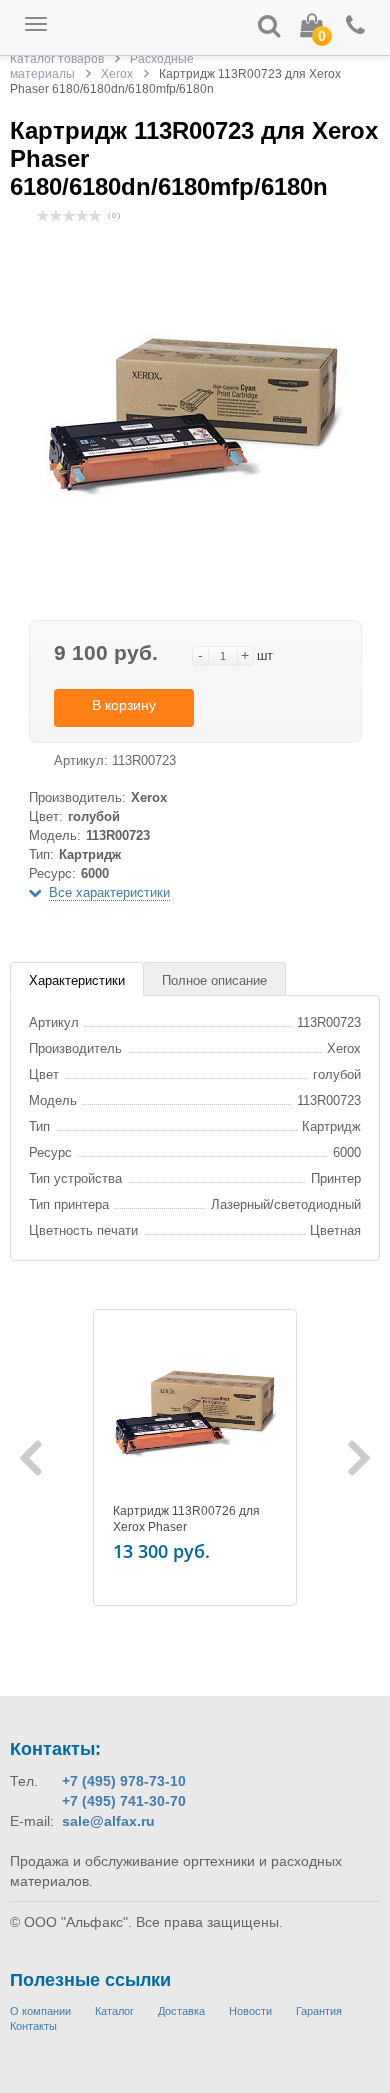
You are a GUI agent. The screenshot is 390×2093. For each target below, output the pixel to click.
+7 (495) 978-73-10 (124, 1781)
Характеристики (77, 980)
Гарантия (319, 2011)
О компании (40, 2011)
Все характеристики (109, 892)
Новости (250, 2011)
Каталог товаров (57, 59)
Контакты (33, 2026)
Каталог (114, 2011)
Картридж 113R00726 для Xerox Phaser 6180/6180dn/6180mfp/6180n (194, 1527)
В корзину (124, 705)
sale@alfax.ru (108, 1821)
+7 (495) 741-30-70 (124, 1801)
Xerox (117, 74)
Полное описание (214, 980)
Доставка (181, 2011)
